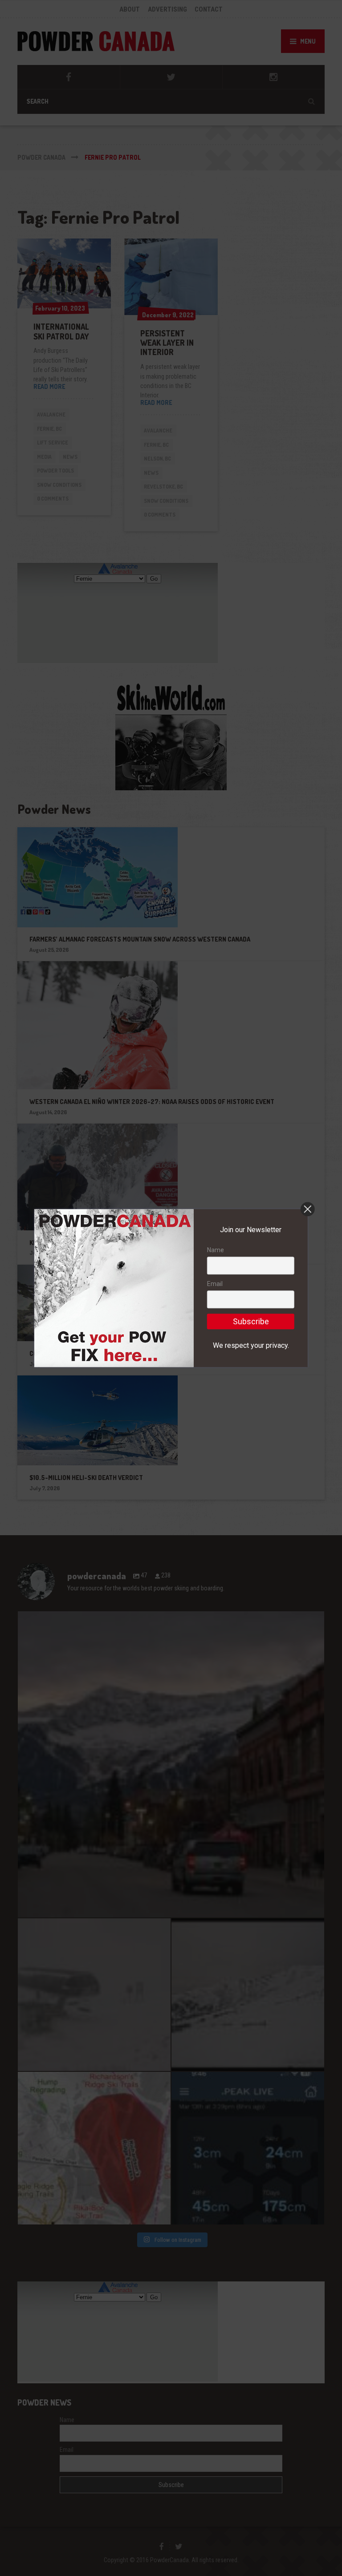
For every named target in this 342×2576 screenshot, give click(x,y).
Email (215, 1284)
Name (216, 1250)
